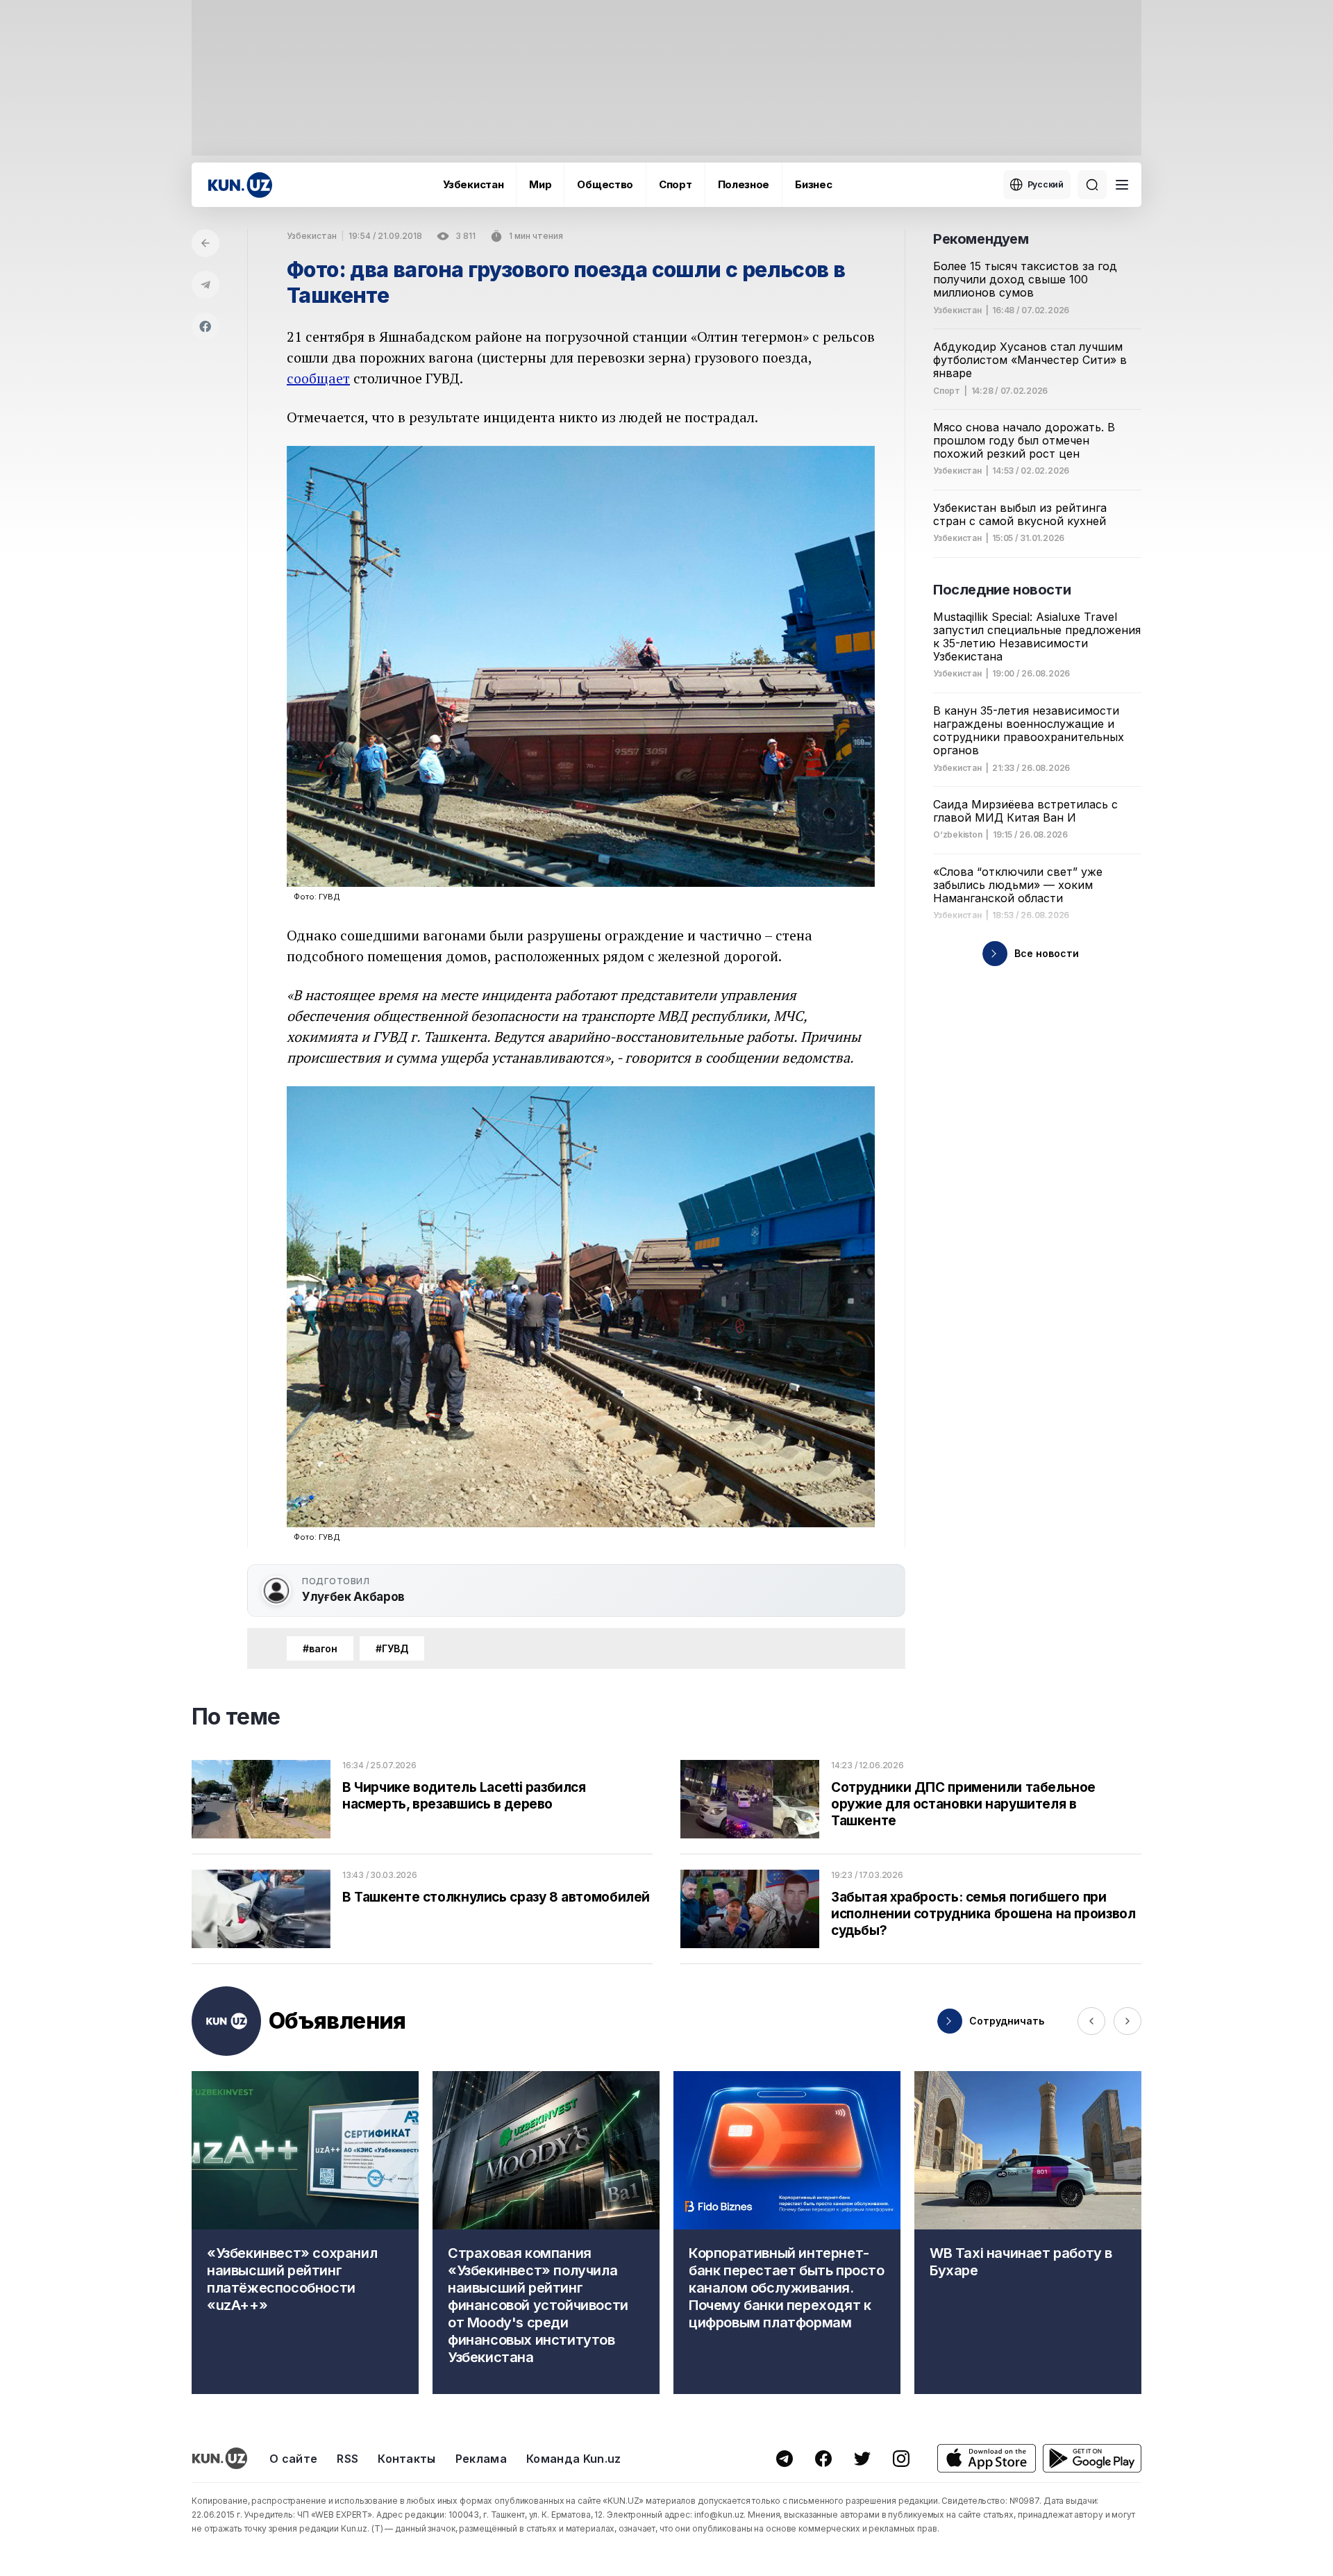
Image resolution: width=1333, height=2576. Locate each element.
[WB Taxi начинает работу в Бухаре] (1028, 2233)
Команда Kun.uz (573, 2459)
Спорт (676, 184)
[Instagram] (901, 2459)
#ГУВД (392, 1648)
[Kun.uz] (240, 185)
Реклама (481, 2459)
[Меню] (1122, 185)
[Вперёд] (1127, 2021)
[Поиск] (1092, 185)
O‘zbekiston (957, 835)
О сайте (293, 2459)
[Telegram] (206, 285)
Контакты (407, 2459)
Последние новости (1002, 590)
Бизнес (813, 184)
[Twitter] (862, 2459)
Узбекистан (473, 184)
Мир (540, 184)
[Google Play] (1092, 2458)
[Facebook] (206, 326)
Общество (605, 184)
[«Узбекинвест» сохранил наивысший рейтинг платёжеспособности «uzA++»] (305, 2233)
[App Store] (987, 2458)
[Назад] (206, 243)
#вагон (320, 1648)
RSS (347, 2459)
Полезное (744, 184)
